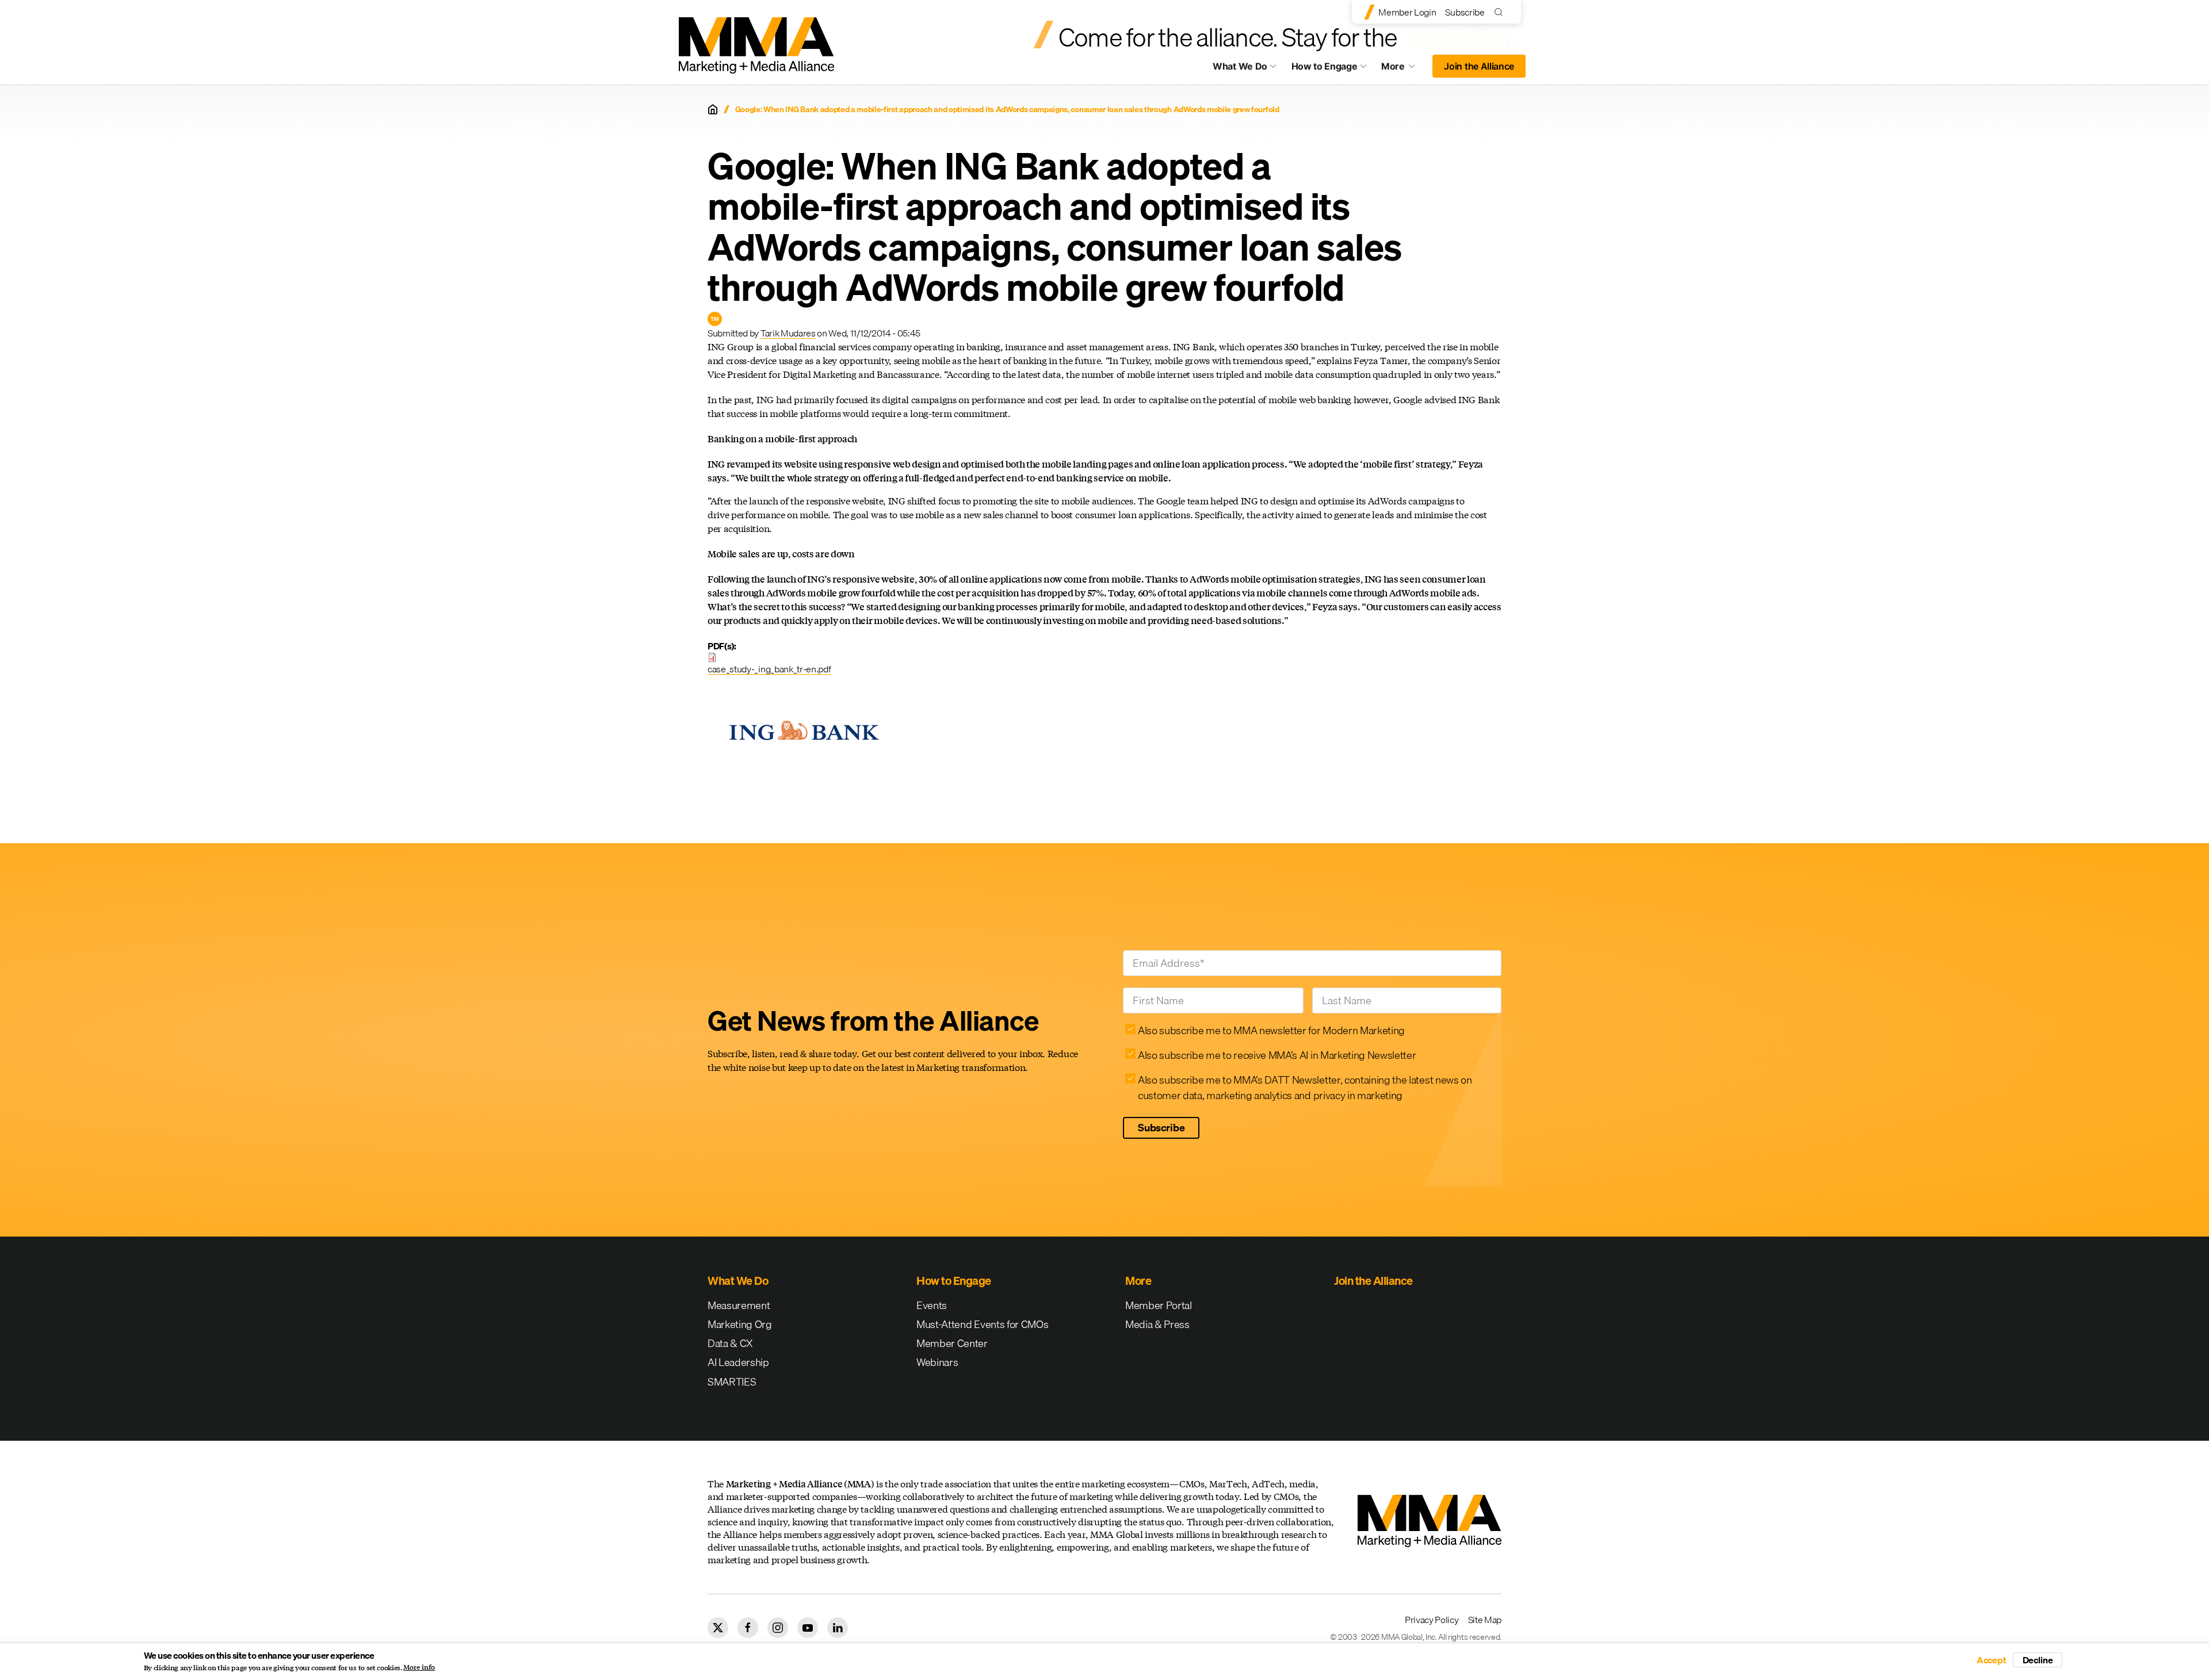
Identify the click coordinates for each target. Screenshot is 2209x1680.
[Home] (713, 109)
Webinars (937, 1362)
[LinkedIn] (838, 1628)
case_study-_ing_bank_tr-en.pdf (769, 669)
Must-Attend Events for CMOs (982, 1324)
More (1404, 69)
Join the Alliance (1479, 66)
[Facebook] (748, 1628)
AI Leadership (738, 1362)
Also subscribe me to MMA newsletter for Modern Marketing (1271, 1030)
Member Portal (1159, 1305)
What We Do (1240, 66)
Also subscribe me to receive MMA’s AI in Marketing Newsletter (1277, 1055)
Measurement (739, 1305)
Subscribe (1465, 12)
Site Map (1485, 1620)
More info (419, 1667)
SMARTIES (732, 1382)
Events (932, 1305)
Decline (2038, 1660)
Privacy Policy (1432, 1620)
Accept (1992, 1660)
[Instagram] (778, 1628)
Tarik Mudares (788, 333)
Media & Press (1157, 1324)
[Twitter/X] (718, 1628)
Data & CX (730, 1343)
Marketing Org (740, 1324)
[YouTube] (808, 1628)
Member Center (952, 1343)
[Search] (1501, 12)
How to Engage (1325, 66)
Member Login (1407, 12)
